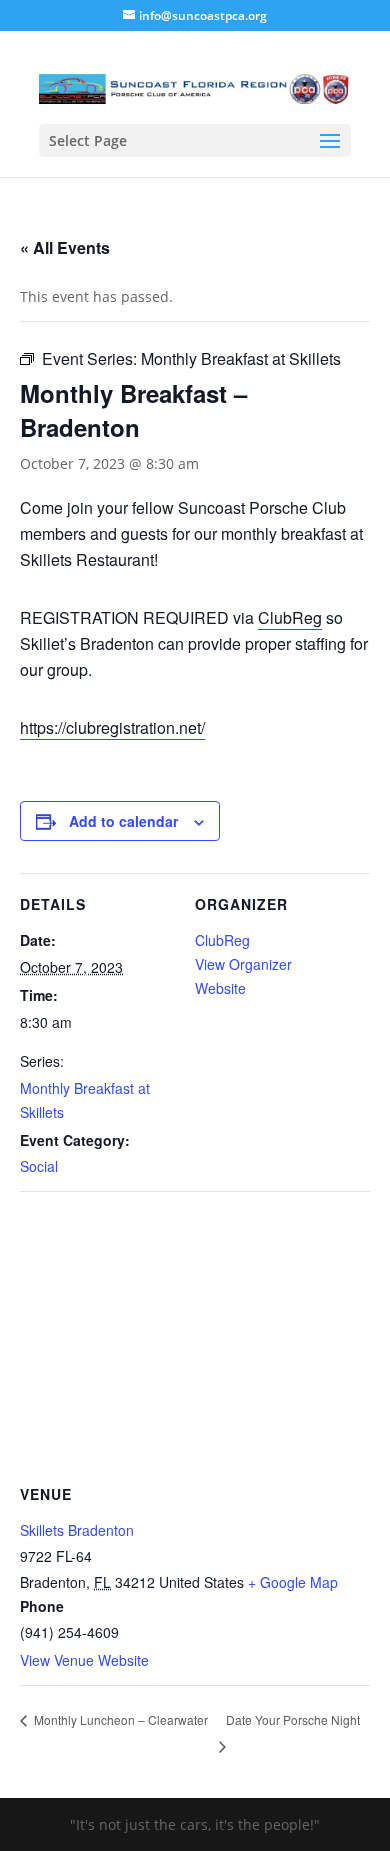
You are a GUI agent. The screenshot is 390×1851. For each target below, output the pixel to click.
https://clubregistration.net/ (112, 727)
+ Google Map (293, 1582)
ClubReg (290, 617)
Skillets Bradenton (77, 1530)
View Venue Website (84, 1660)
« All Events (65, 247)
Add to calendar (123, 821)
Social (39, 1166)
